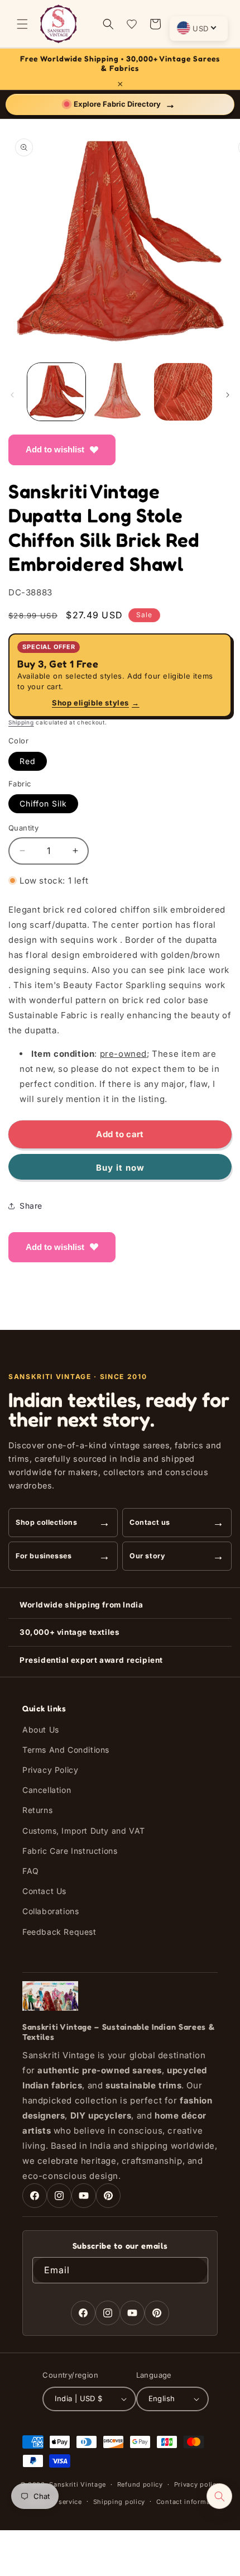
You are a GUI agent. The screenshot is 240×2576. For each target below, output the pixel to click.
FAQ (31, 1871)
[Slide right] (228, 395)
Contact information (190, 2502)
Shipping (21, 722)
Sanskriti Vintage (78, 2484)
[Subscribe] (195, 2270)
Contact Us (44, 1891)
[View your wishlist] (132, 24)
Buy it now (120, 1168)
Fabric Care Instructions (70, 1851)
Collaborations (51, 1911)
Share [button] (31, 1206)
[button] (22, 24)
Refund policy (140, 2484)
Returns (37, 1810)
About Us (41, 1730)
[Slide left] (12, 395)
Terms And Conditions (66, 1750)
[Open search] (219, 2496)
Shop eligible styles (96, 703)
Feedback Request (59, 1932)
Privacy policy (197, 2484)
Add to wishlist (55, 449)
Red (28, 761)
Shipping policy (119, 2502)
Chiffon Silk (43, 803)
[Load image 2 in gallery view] (120, 392)
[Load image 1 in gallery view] (56, 392)
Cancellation (47, 1790)
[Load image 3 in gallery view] (183, 392)
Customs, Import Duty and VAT (84, 1831)
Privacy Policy (50, 1770)
